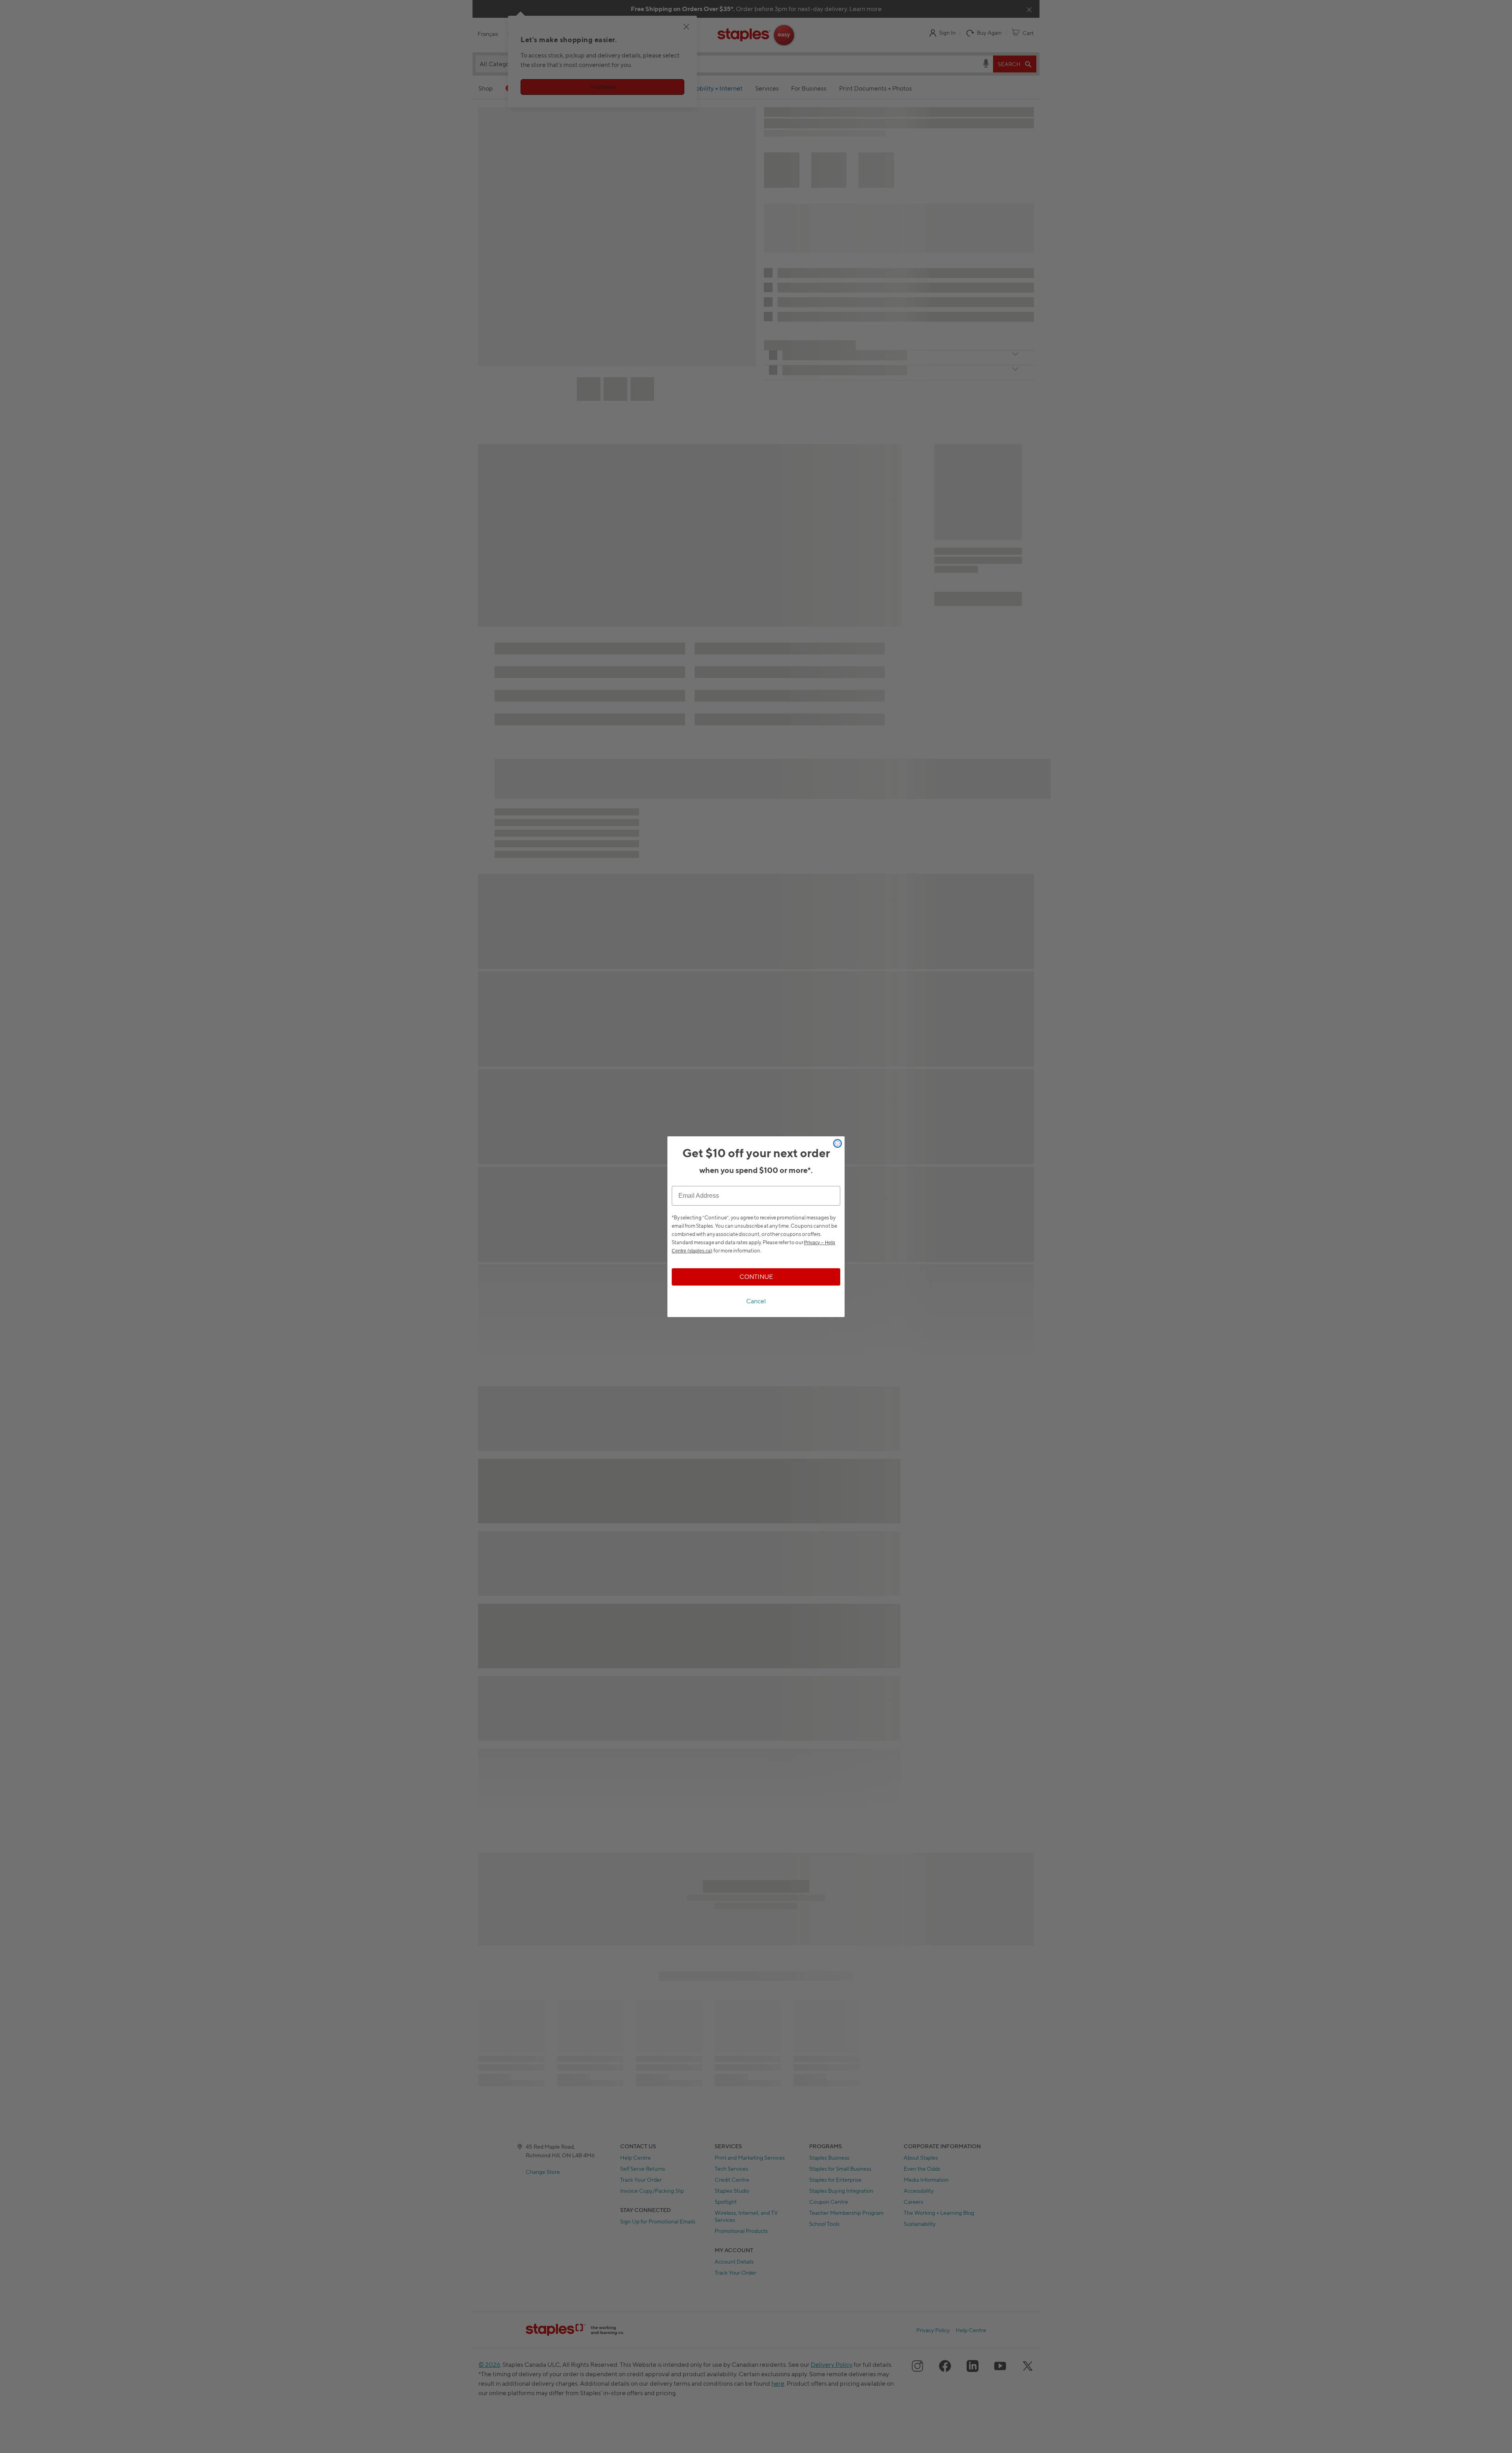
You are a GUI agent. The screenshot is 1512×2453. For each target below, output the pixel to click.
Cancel (756, 1301)
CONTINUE (756, 1277)
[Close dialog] (838, 1143)
